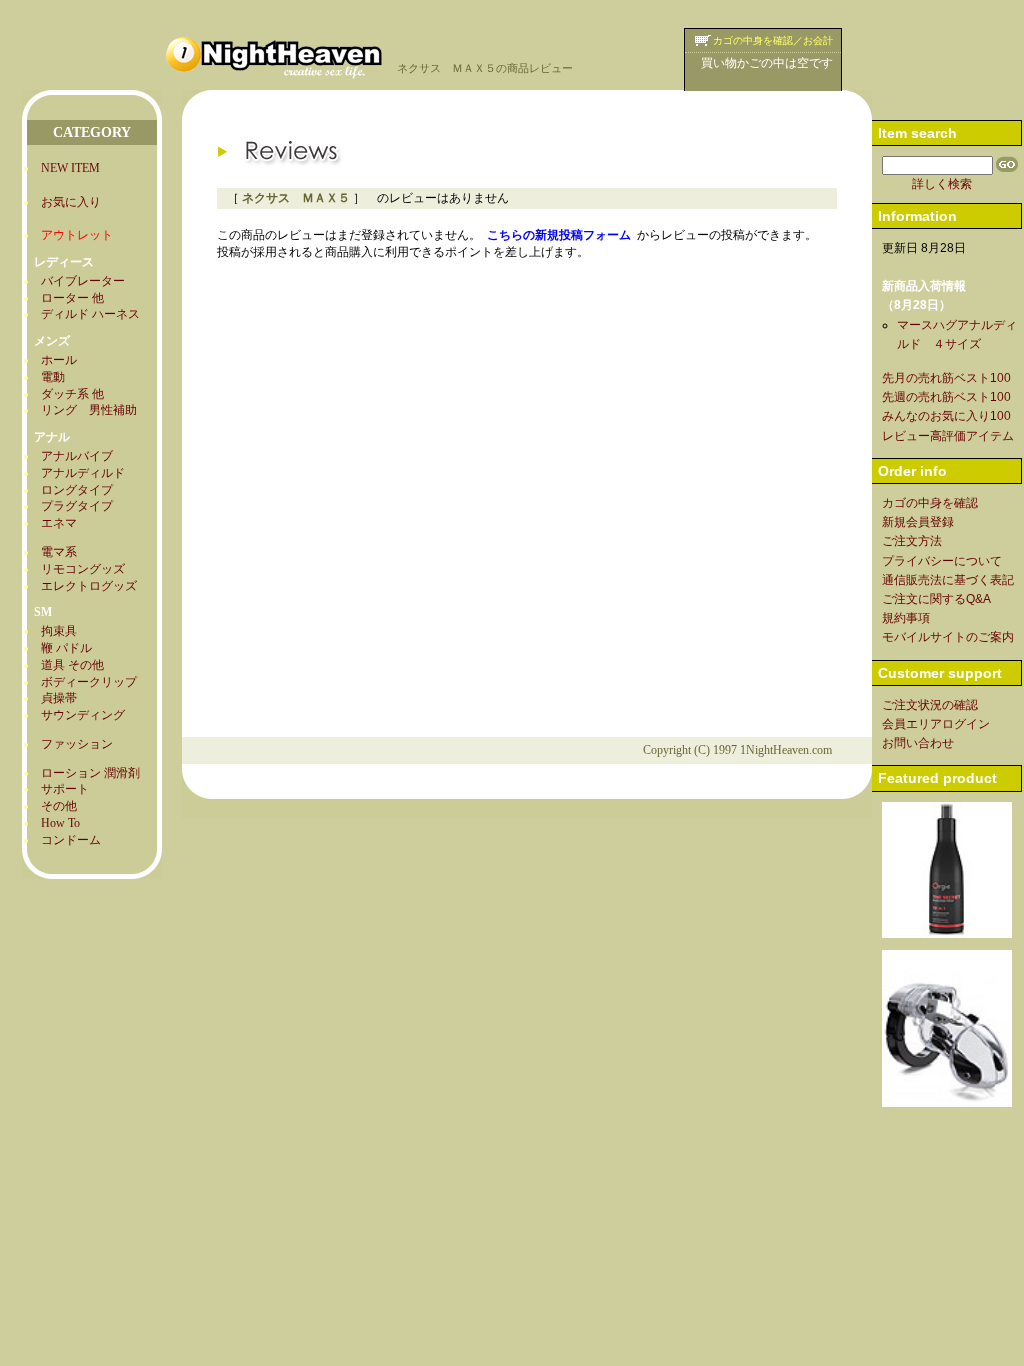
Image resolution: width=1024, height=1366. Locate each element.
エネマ (59, 523)
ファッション (77, 744)
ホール (59, 360)
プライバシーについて (942, 561)
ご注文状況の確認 (930, 705)
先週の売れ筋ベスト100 (946, 397)
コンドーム (71, 840)
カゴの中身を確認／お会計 (773, 40)
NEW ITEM (70, 168)
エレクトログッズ (89, 586)
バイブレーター (83, 281)
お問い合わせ (918, 743)
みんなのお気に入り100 (946, 416)
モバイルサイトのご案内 (948, 637)
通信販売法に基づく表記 (948, 580)
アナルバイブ (77, 456)
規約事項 (906, 618)
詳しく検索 (942, 184)
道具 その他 (72, 665)
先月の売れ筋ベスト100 (946, 378)
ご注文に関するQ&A (936, 599)
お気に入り (71, 202)
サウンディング (83, 715)
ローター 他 (72, 298)
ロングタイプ (77, 490)
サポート (65, 789)
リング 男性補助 (89, 410)
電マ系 (59, 552)
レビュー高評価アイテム (948, 436)
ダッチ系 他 (72, 394)
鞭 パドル (66, 648)
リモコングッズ (83, 569)
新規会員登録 (918, 522)
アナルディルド (83, 473)
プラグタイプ (77, 506)
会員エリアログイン (936, 724)
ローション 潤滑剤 (90, 773)
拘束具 (59, 631)
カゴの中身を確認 (930, 503)
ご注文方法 (912, 541)
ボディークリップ (89, 682)
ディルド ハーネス (90, 314)
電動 (53, 377)
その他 (59, 806)
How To (60, 823)
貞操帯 (59, 698)
